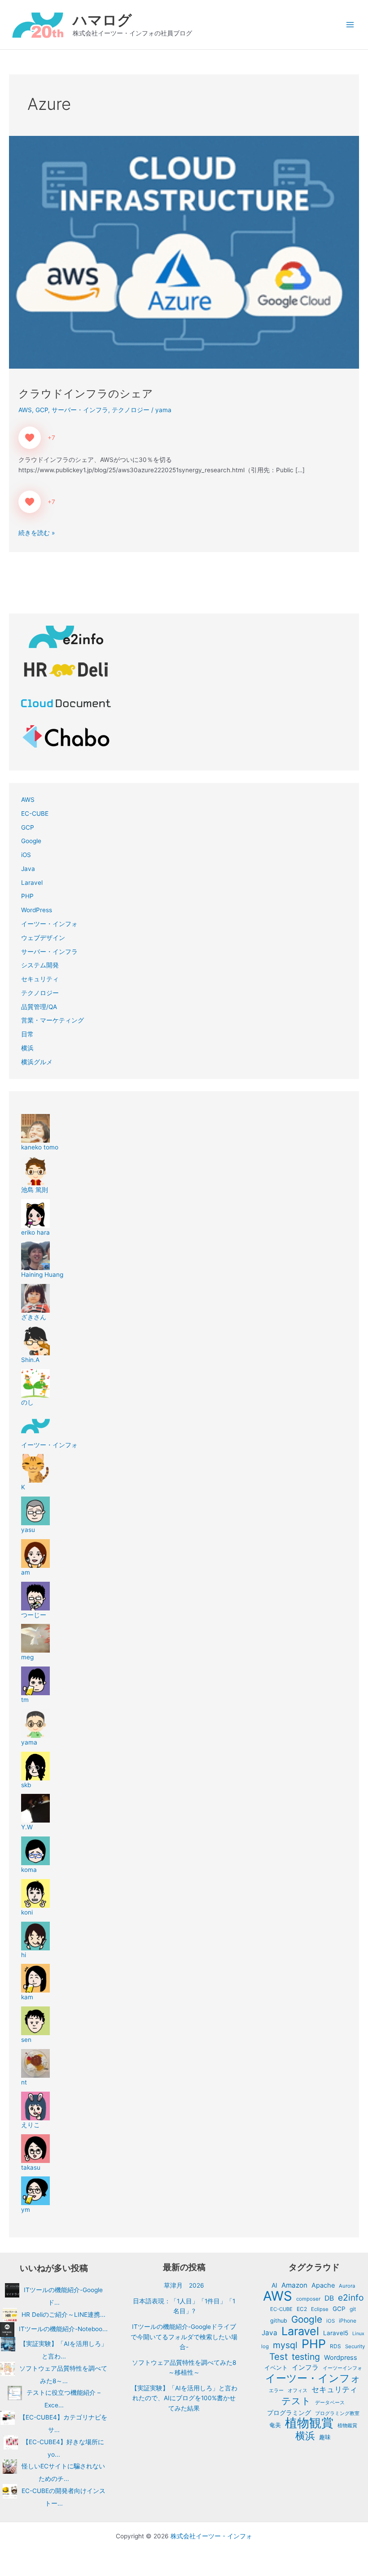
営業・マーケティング (53, 1020)
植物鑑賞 (347, 2425)
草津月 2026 (184, 2285)
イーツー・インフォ (49, 924)
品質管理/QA (39, 1007)
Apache (323, 2285)
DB (329, 2298)
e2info (351, 2298)
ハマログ (102, 20)
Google (31, 841)
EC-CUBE (35, 814)
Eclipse (320, 2309)
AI (274, 2285)
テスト (296, 2401)
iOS (26, 855)
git (353, 2309)
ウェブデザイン (43, 938)
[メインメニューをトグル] (350, 25)
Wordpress (341, 2358)
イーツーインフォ (342, 2368)
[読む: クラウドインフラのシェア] (184, 252)
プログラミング (289, 2413)
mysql (285, 2345)
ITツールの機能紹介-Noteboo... (63, 2329)
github (279, 2321)
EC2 (302, 2309)
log (265, 2346)
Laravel (32, 883)
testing (306, 2357)
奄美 (275, 2425)
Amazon (294, 2285)
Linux (358, 2334)
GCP (42, 410)
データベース (330, 2402)
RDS (335, 2346)
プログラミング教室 (337, 2413)
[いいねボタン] (30, 438)
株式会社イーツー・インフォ (211, 2536)
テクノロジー (131, 410)
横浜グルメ (37, 1062)
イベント (276, 2367)
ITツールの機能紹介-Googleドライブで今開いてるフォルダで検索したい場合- (184, 2337)
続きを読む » (37, 532)
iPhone (348, 2321)
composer (308, 2299)
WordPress (37, 910)
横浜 (27, 1048)
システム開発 (40, 965)
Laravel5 (336, 2333)
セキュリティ (40, 979)
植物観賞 (309, 2423)
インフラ (305, 2367)
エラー (276, 2390)
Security (355, 2346)
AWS (25, 410)
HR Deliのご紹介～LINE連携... (64, 2314)
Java (28, 869)
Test (278, 2357)
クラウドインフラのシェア (86, 394)
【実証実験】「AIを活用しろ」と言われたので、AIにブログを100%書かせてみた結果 (184, 2398)
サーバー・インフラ (80, 410)
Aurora (347, 2286)
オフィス (298, 2390)
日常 (27, 1034)
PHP (27, 896)
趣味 (325, 2437)
